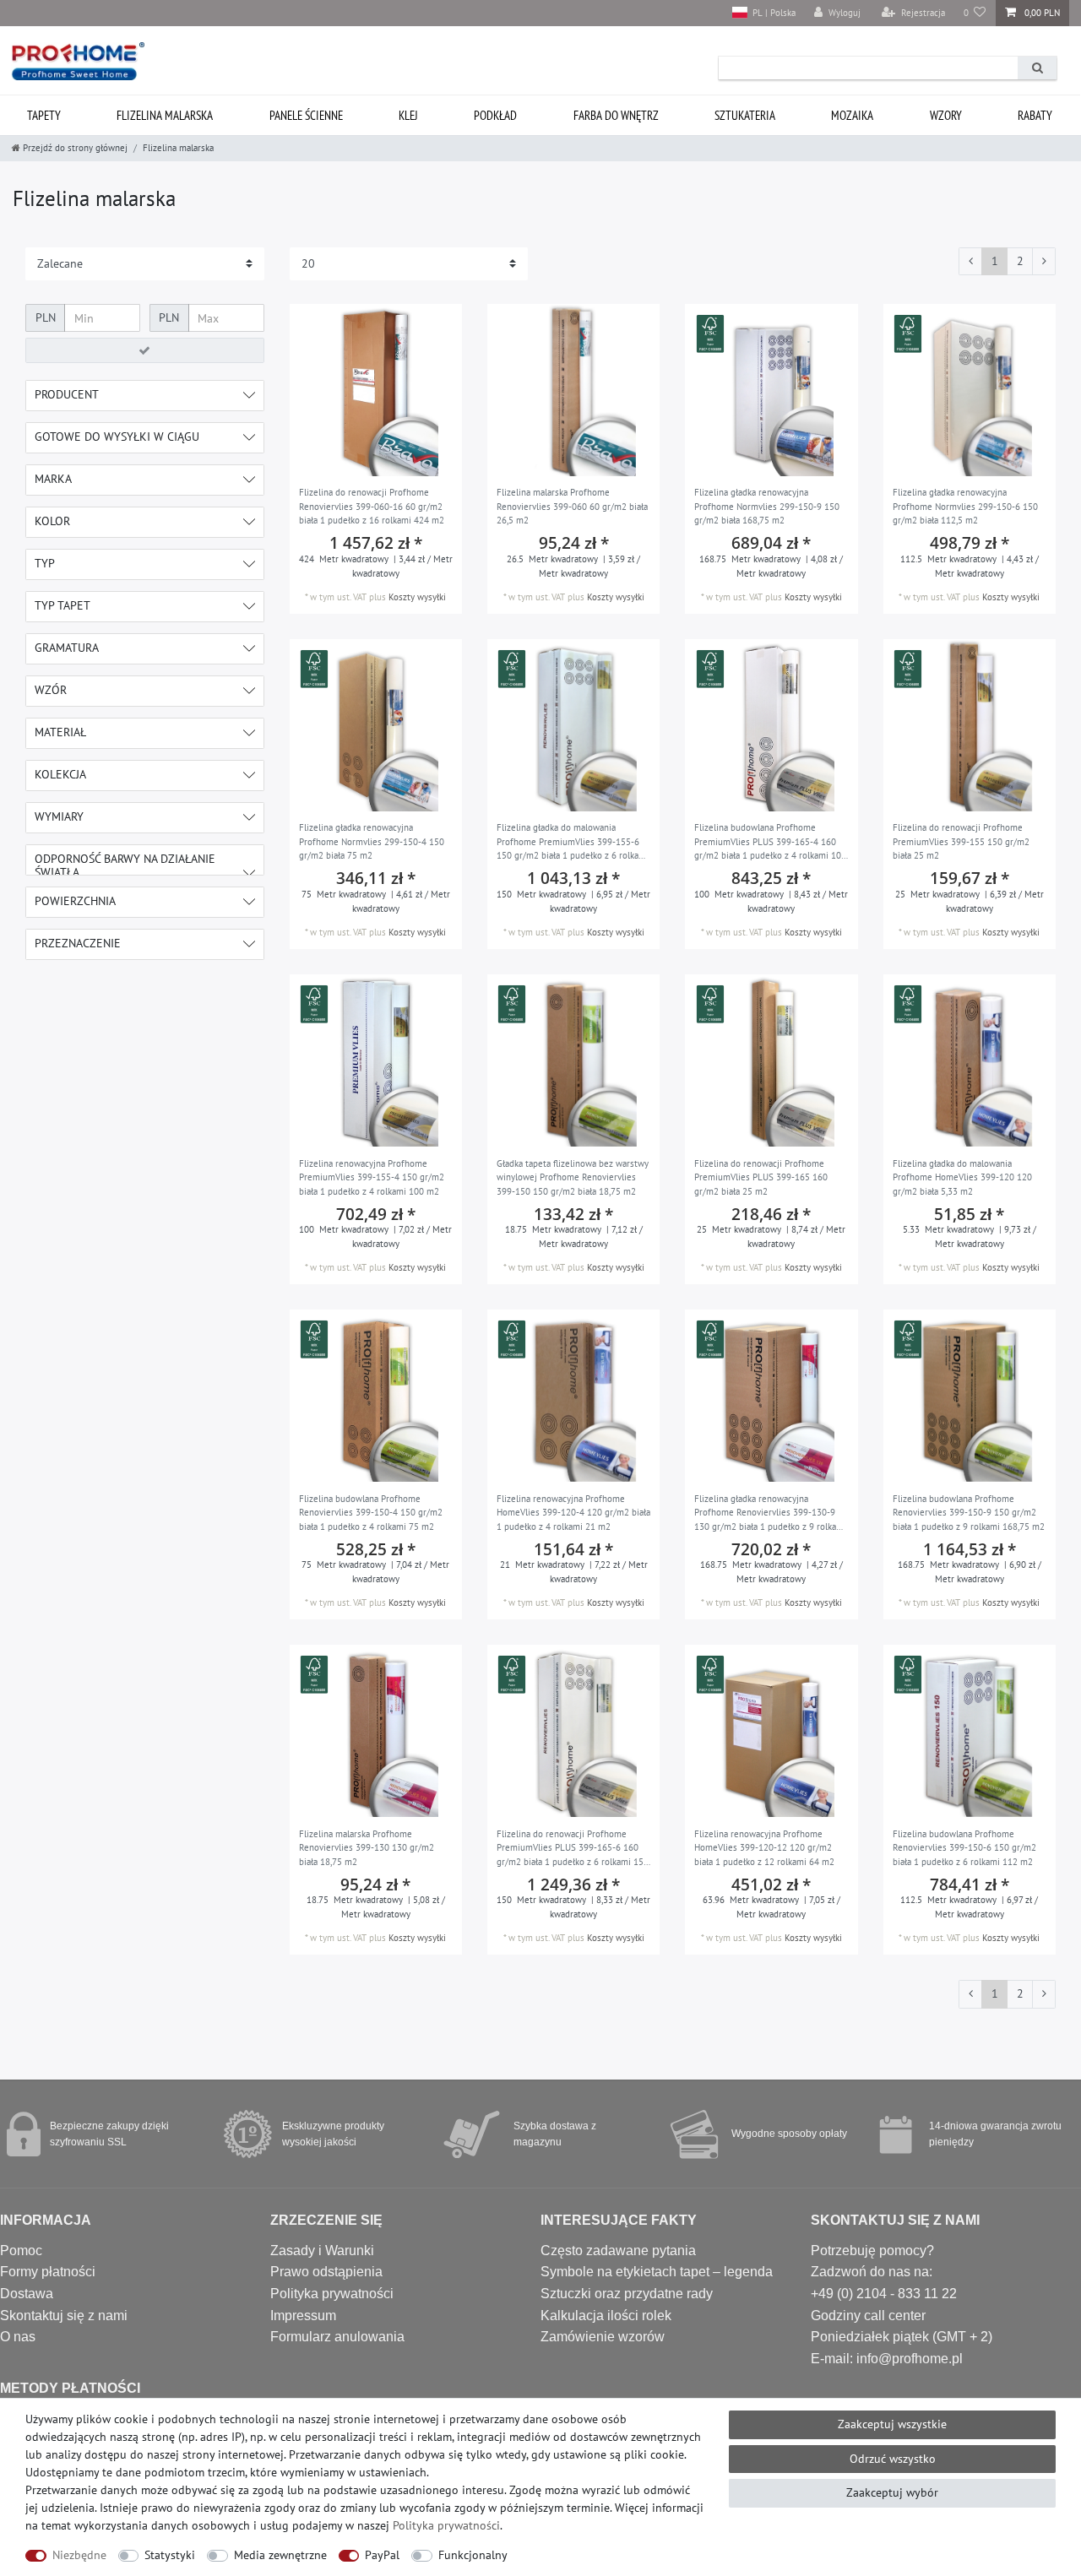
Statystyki (170, 2555)
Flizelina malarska (165, 115)
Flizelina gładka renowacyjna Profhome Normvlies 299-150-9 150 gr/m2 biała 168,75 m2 (767, 506)
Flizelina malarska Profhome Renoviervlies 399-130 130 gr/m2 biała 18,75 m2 (367, 1848)
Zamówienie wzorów (603, 2337)
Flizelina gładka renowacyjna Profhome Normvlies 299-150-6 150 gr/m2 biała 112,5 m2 (965, 506)
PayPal (382, 2555)
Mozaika (852, 115)
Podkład (495, 115)
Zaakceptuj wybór (892, 2492)
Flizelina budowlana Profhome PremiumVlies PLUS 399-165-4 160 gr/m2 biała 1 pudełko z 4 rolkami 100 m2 (770, 843)
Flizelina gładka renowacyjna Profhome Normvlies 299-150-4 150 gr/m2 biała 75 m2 (372, 841)
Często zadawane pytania (618, 2251)
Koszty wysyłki (417, 597)
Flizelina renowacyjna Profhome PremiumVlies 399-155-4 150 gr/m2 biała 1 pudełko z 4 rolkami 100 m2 (372, 1177)
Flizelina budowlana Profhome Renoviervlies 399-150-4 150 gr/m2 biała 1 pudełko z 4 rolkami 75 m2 (371, 1513)
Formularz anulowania (337, 2337)
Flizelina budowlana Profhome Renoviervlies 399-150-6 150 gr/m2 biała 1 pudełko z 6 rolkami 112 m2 (964, 1848)
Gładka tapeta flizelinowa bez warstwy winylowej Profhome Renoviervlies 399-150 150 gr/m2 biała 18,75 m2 (573, 1177)
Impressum (303, 2316)
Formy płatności (48, 2272)
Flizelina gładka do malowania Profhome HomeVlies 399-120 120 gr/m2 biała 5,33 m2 (962, 1177)
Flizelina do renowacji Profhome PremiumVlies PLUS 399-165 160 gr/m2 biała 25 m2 (761, 1177)
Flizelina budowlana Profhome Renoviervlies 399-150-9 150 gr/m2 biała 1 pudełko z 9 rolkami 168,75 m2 (969, 1513)
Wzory (946, 115)
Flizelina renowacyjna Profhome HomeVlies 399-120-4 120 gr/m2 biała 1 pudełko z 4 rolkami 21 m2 (573, 1513)
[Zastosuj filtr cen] (145, 350)
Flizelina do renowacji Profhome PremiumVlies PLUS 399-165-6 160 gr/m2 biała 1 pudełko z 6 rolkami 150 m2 (573, 1849)
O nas (18, 2337)
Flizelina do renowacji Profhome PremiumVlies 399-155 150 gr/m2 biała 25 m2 (961, 841)
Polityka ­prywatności (446, 2525)
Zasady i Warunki (322, 2251)
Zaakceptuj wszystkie (892, 2424)
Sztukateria (745, 115)
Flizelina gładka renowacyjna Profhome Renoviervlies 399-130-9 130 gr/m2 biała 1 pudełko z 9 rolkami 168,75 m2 (770, 1514)
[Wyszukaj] (1037, 68)
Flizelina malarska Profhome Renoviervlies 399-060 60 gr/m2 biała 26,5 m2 (572, 506)
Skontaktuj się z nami (64, 2316)
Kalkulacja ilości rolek (606, 2316)
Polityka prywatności (332, 2294)
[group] (376, 390)
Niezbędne (79, 2555)
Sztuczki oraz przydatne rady (627, 2294)
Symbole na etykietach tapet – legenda (657, 2272)
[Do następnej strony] (1044, 262)
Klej (408, 115)
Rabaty (1035, 115)
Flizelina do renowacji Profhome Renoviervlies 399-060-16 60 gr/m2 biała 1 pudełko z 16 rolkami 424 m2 (372, 506)
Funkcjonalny (473, 2555)
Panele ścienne (306, 115)
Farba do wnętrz (616, 115)
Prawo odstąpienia (326, 2272)
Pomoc (21, 2251)
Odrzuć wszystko (893, 2459)
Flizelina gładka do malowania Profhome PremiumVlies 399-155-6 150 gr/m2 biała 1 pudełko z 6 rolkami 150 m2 (573, 843)
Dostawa (27, 2294)
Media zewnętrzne (280, 2555)
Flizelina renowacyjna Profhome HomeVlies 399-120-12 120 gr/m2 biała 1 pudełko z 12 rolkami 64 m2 (764, 1848)
